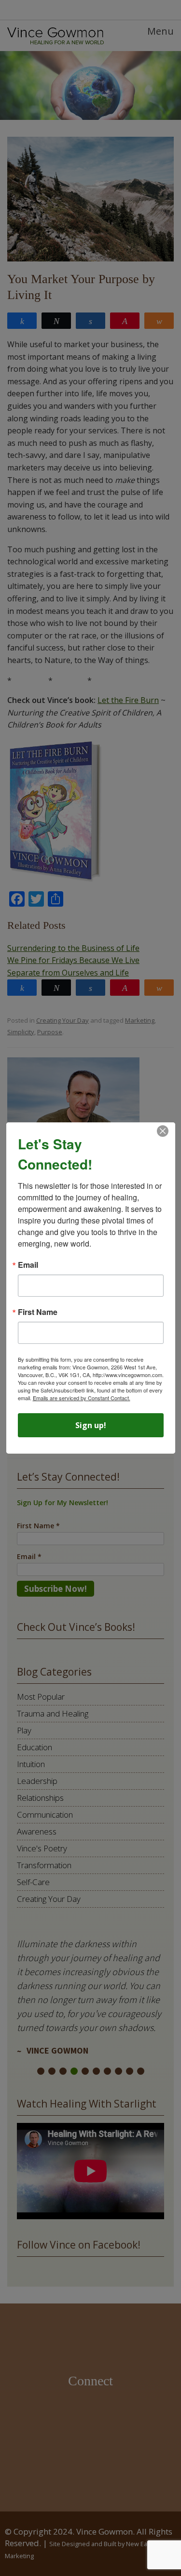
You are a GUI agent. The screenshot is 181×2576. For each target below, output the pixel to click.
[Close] (163, 1131)
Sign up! (91, 1425)
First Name (38, 1312)
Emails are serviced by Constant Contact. (82, 1398)
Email (28, 1265)
